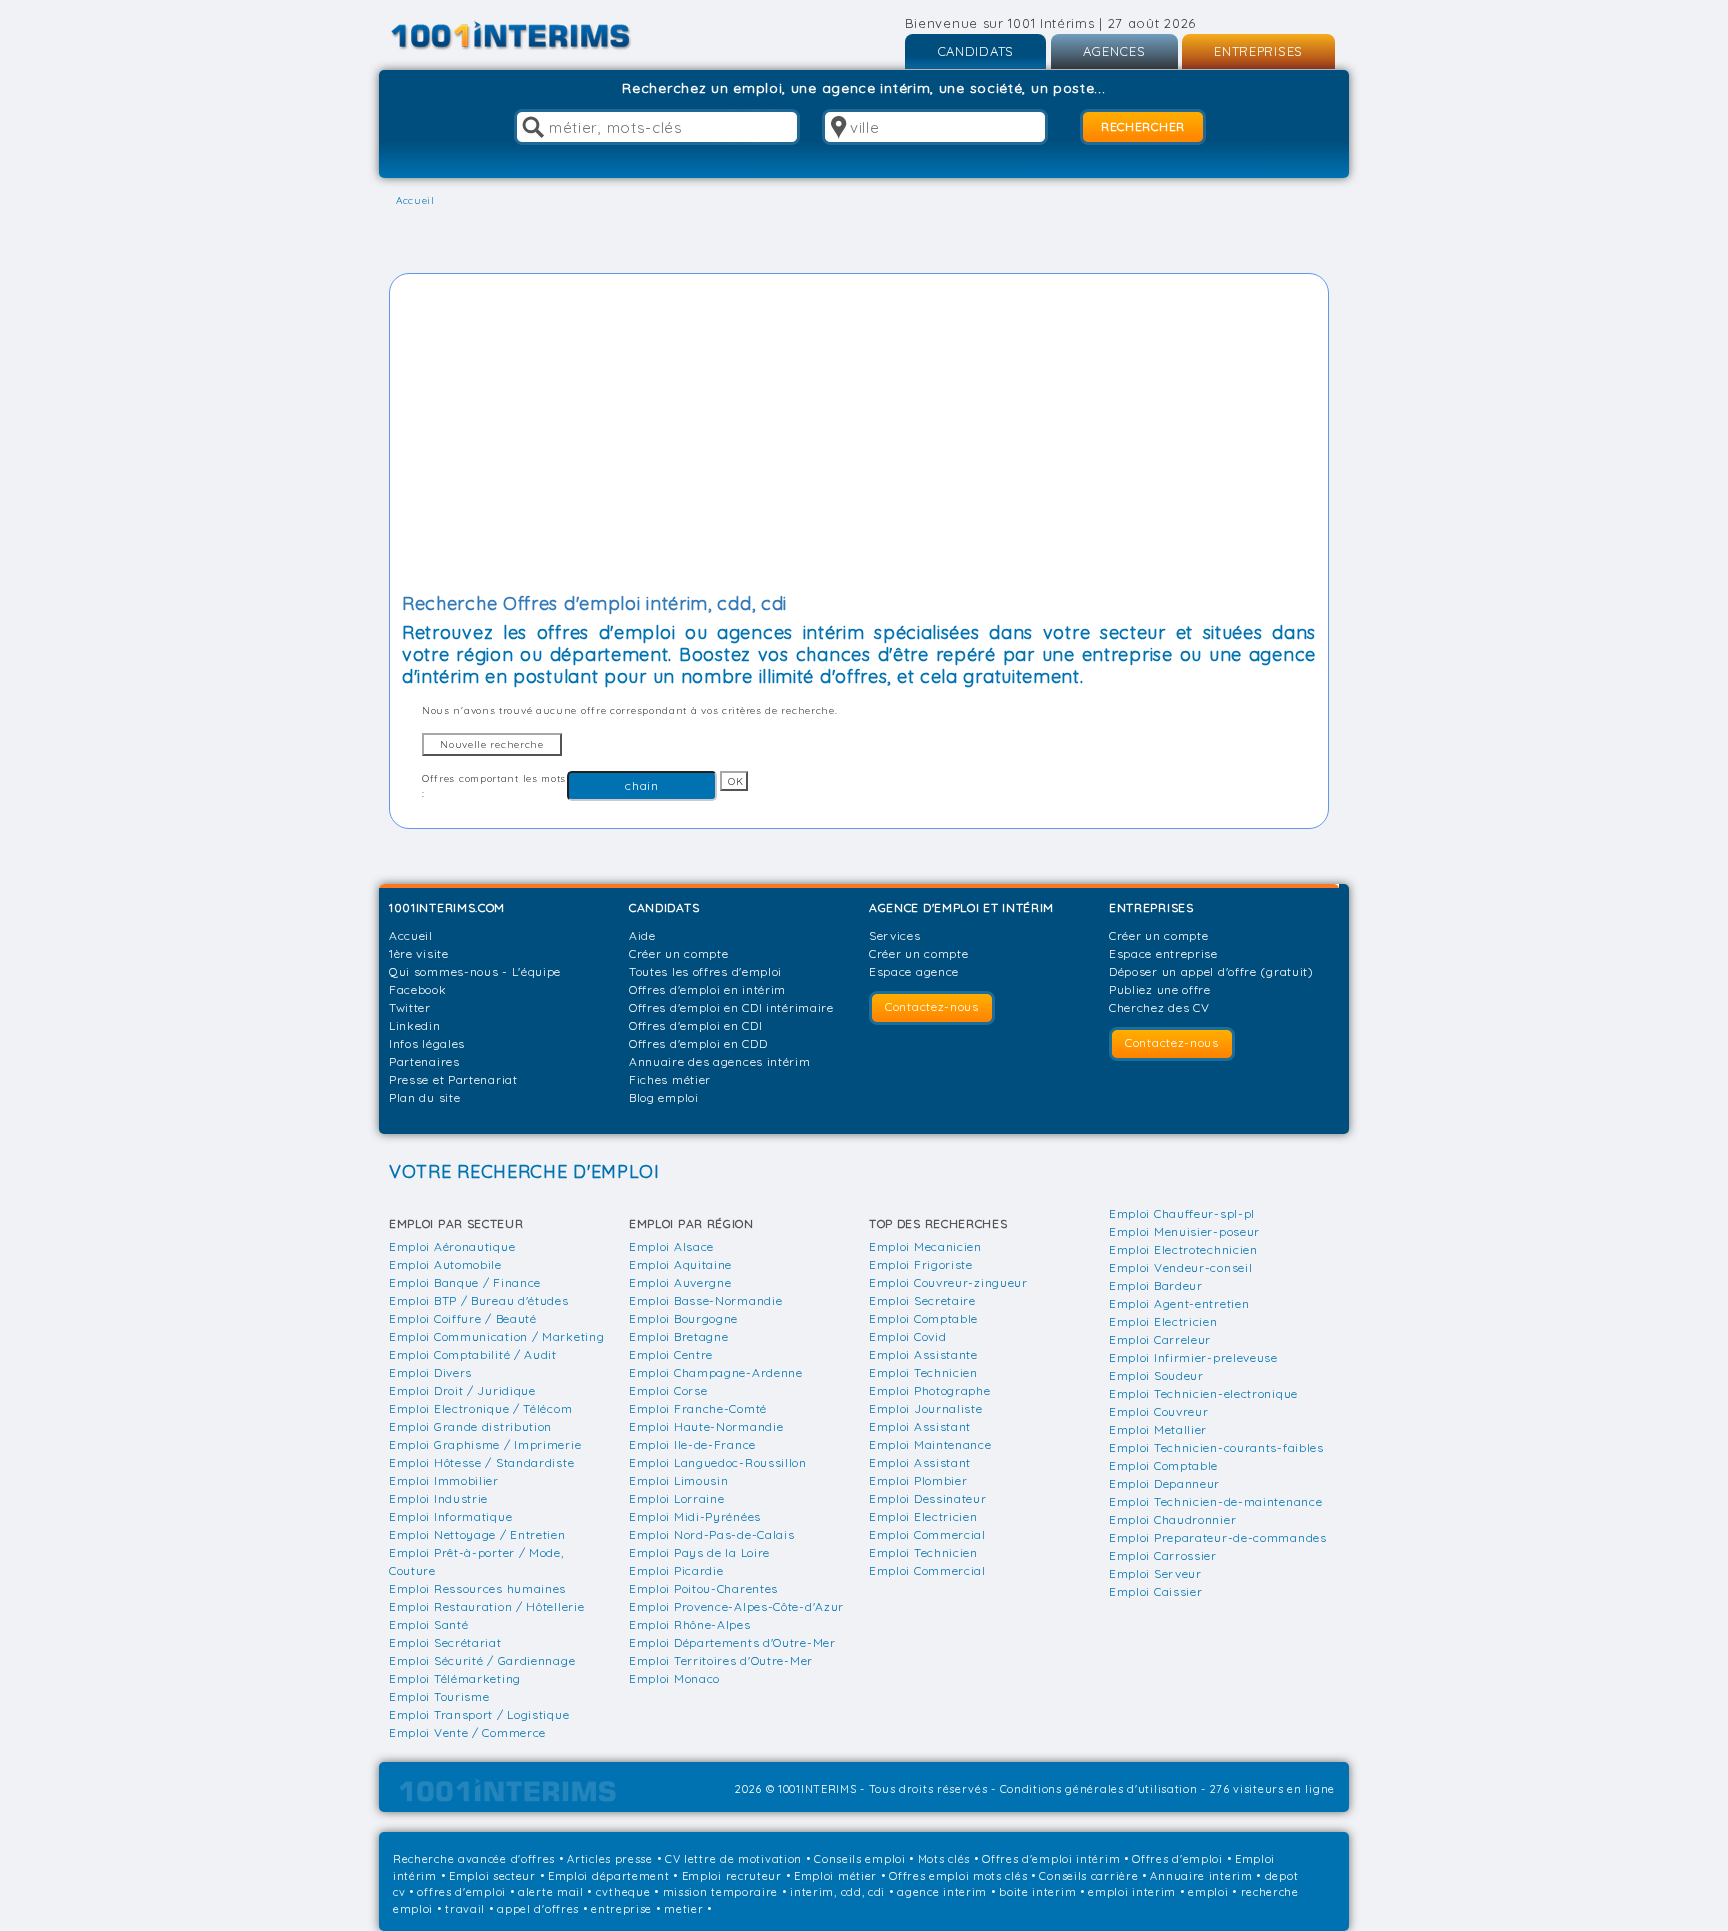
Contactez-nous (932, 1006)
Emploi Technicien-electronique (1203, 1393)
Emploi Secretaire (922, 1300)
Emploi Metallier (1158, 1429)
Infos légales (427, 1043)
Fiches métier (670, 1079)
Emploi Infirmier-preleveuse (1193, 1357)
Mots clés (944, 1859)
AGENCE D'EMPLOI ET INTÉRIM (961, 907)
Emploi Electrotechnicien (1183, 1249)
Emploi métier (835, 1876)
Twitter (410, 1007)
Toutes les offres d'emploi (705, 971)
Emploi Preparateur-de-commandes (1218, 1537)
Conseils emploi (860, 1859)
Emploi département (609, 1876)
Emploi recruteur (732, 1876)
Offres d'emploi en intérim (707, 989)
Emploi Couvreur (1159, 1411)
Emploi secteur (492, 1876)
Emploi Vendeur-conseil (1180, 1267)
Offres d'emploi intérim (1051, 1859)
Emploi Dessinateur (928, 1498)
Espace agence (914, 971)
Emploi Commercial (927, 1534)
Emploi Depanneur (1164, 1483)
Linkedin (415, 1025)
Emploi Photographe (930, 1390)
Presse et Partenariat (453, 1079)
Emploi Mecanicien (925, 1246)
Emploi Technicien (923, 1372)
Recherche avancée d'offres (474, 1859)
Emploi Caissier (1156, 1591)
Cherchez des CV (1159, 1007)
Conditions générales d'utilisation (1099, 1789)
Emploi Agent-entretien (1179, 1303)
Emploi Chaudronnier (1172, 1519)
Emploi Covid (907, 1336)
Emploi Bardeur (1156, 1285)
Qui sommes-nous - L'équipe (475, 971)
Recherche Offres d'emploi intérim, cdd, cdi (594, 603)
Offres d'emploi (1177, 1859)
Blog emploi (664, 1097)
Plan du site (424, 1097)
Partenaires (424, 1061)
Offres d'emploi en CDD (698, 1043)
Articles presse (610, 1859)
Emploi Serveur (1155, 1573)
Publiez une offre (1160, 989)
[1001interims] (532, 35)
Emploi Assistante (923, 1354)
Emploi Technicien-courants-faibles (1216, 1447)
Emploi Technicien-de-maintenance (1215, 1501)
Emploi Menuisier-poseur (1184, 1231)
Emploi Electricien (923, 1516)
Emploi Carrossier (1163, 1555)
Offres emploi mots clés (958, 1876)
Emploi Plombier (918, 1480)
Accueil (411, 935)
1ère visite (419, 953)
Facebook (418, 989)
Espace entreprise (1163, 953)
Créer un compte (679, 953)
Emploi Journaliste (926, 1408)
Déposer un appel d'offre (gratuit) (1211, 971)
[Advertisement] (859, 436)
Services (895, 935)
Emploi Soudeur (1156, 1375)
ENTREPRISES (1258, 51)
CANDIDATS (975, 51)
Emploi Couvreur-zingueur (948, 1282)
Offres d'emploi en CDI (695, 1025)
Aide (642, 935)
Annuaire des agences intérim (720, 1061)
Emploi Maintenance (930, 1444)
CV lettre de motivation (733, 1859)
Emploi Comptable (923, 1318)
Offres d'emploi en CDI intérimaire (731, 1007)
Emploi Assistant (920, 1426)
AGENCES (1114, 51)
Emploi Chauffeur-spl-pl (1182, 1213)
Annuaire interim (1201, 1876)
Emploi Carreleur (1160, 1339)
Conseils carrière (1088, 1876)
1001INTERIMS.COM (447, 907)
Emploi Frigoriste (921, 1264)
